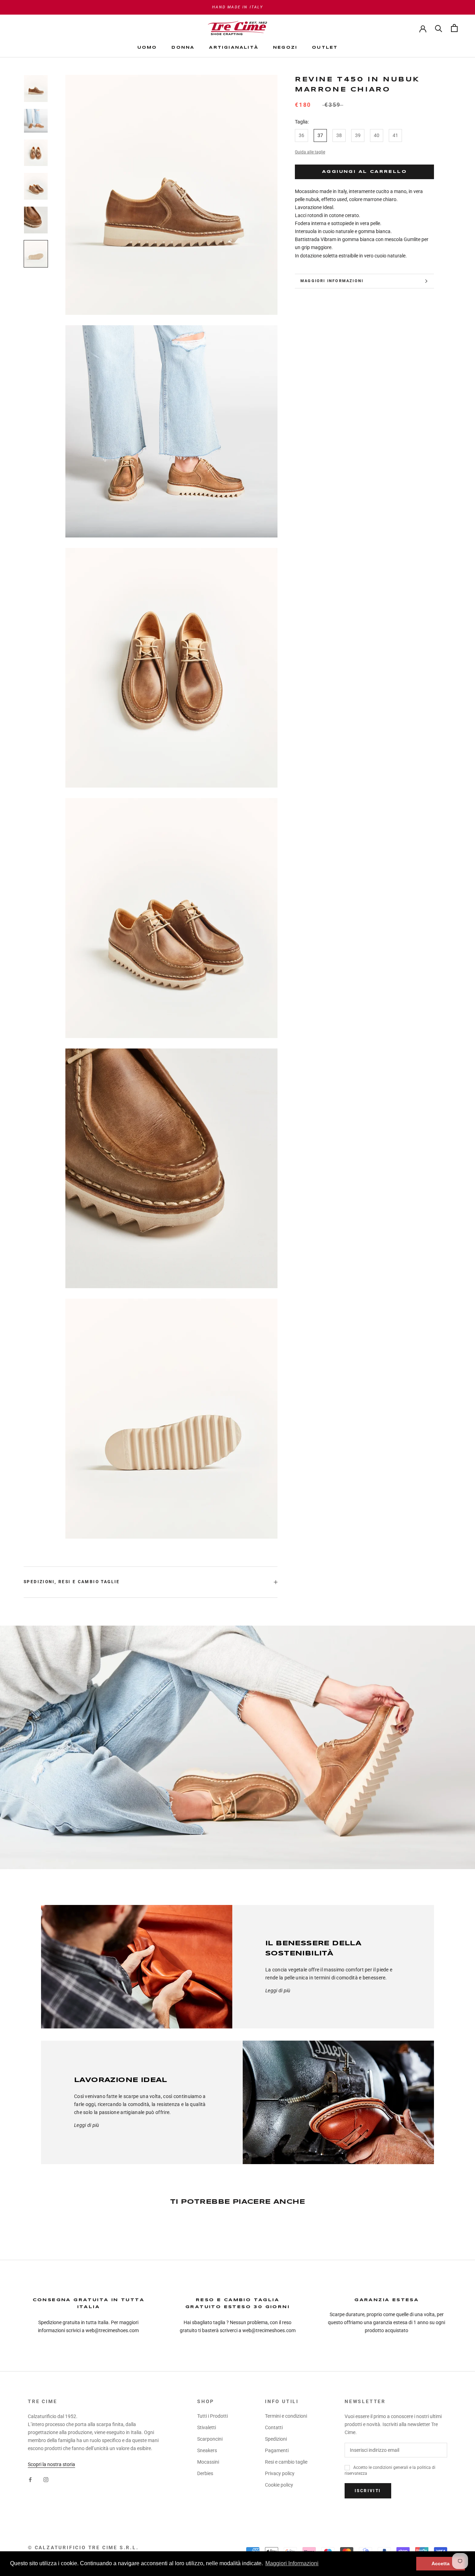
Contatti (274, 2427)
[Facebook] (30, 2479)
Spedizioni (276, 2439)
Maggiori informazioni (332, 281)
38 (339, 135)
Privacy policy (280, 2473)
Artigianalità (234, 48)
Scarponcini (210, 2439)
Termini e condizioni (286, 2416)
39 (358, 135)
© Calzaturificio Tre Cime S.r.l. (83, 2547)
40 (377, 135)
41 (395, 135)
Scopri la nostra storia (51, 2464)
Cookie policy (279, 2485)
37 (320, 135)
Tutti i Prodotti (212, 2416)
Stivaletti (207, 2427)
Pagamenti (277, 2450)
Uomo (147, 48)
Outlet (325, 48)
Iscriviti (368, 2491)
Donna (183, 48)
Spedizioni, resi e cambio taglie (72, 1582)
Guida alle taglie (310, 152)
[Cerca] (439, 28)
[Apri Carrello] (454, 28)
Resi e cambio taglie (286, 2462)
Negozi (285, 48)
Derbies (205, 2473)
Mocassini (208, 2462)
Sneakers (207, 2450)
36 (301, 135)
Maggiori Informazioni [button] (292, 2563)
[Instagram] (46, 2479)
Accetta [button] (441, 2563)
